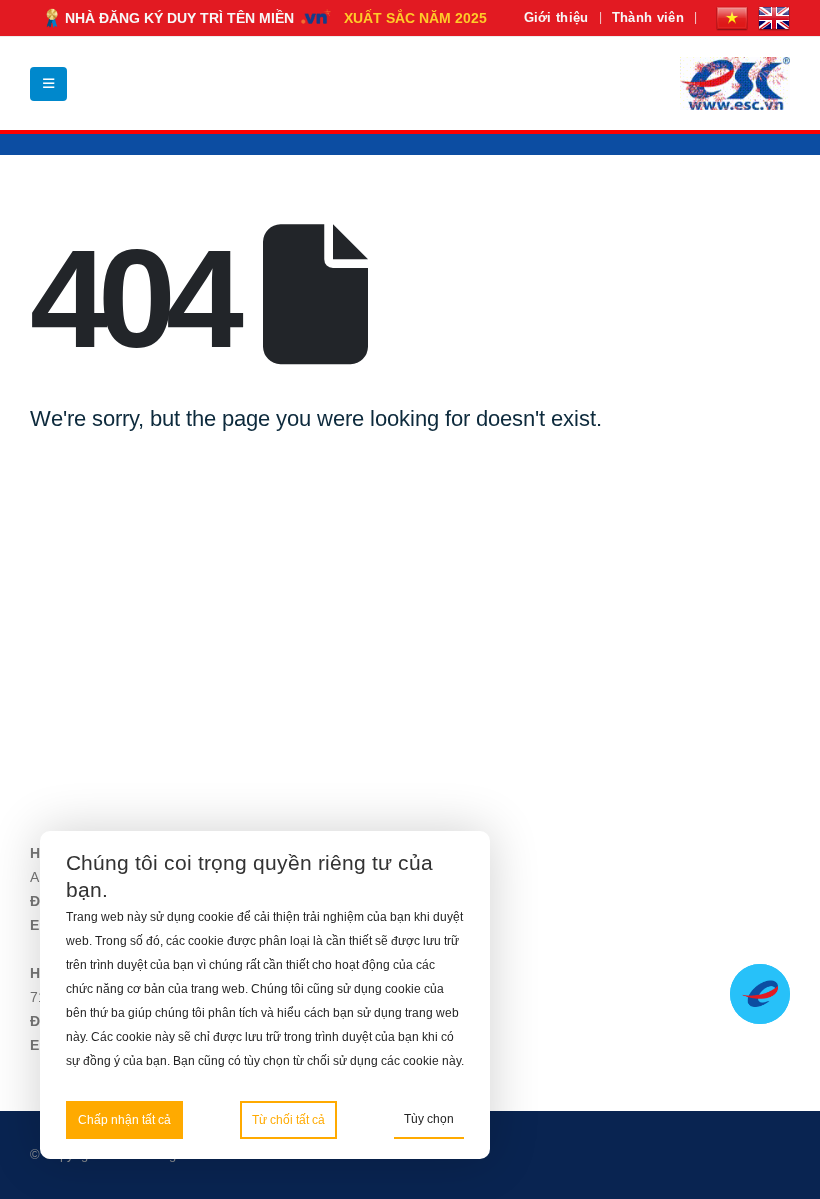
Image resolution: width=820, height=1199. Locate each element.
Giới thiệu (556, 17)
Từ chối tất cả (288, 1120)
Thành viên (648, 17)
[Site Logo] (735, 83)
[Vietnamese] (732, 18)
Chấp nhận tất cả (124, 1120)
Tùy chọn (429, 1119)
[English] (774, 18)
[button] (48, 84)
